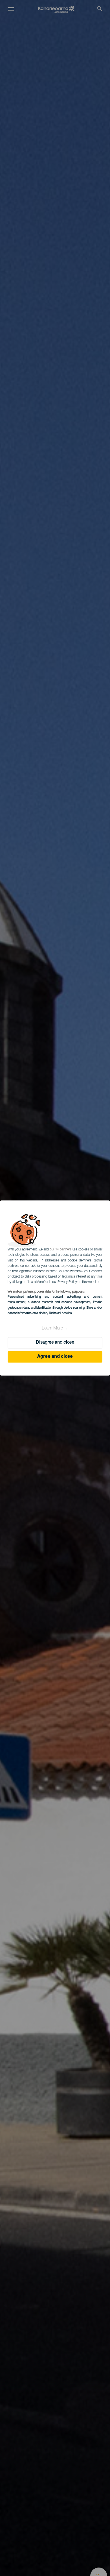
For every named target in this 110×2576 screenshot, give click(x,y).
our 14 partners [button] (60, 1250)
